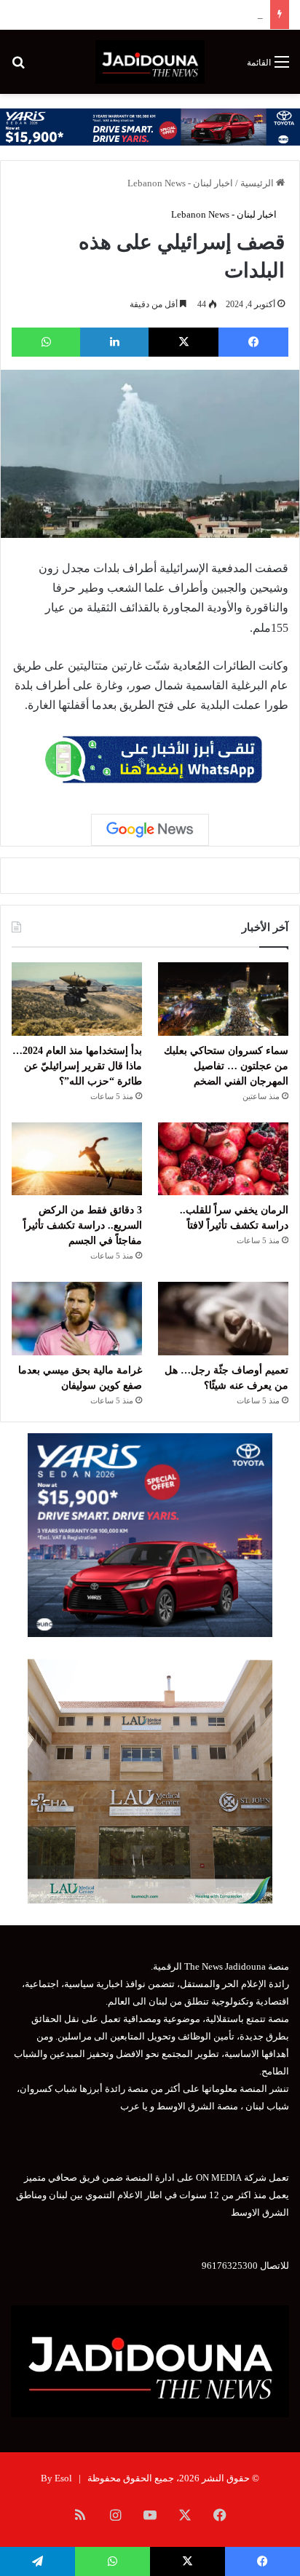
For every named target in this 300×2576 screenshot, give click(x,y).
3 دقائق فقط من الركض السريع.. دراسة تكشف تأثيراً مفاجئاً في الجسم (83, 1225)
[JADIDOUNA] (150, 62)
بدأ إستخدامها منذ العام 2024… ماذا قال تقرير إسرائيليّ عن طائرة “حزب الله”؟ (77, 1066)
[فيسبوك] (253, 342)
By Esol (56, 2478)
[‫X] (183, 342)
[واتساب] (46, 342)
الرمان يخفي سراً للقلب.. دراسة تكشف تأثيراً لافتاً (166, 14)
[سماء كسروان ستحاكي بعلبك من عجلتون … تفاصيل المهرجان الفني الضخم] (223, 999)
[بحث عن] (18, 67)
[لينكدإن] (114, 342)
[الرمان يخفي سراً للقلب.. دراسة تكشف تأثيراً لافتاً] (223, 1159)
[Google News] (150, 830)
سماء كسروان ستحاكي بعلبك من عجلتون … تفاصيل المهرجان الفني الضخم (226, 1066)
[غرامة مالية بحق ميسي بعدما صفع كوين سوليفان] (77, 1319)
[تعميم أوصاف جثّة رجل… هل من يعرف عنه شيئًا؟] (223, 1319)
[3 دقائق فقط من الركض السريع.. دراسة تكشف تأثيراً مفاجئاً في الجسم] (77, 1159)
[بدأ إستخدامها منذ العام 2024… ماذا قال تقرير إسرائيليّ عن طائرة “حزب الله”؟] (77, 999)
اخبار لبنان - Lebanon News (180, 183)
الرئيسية (258, 183)
